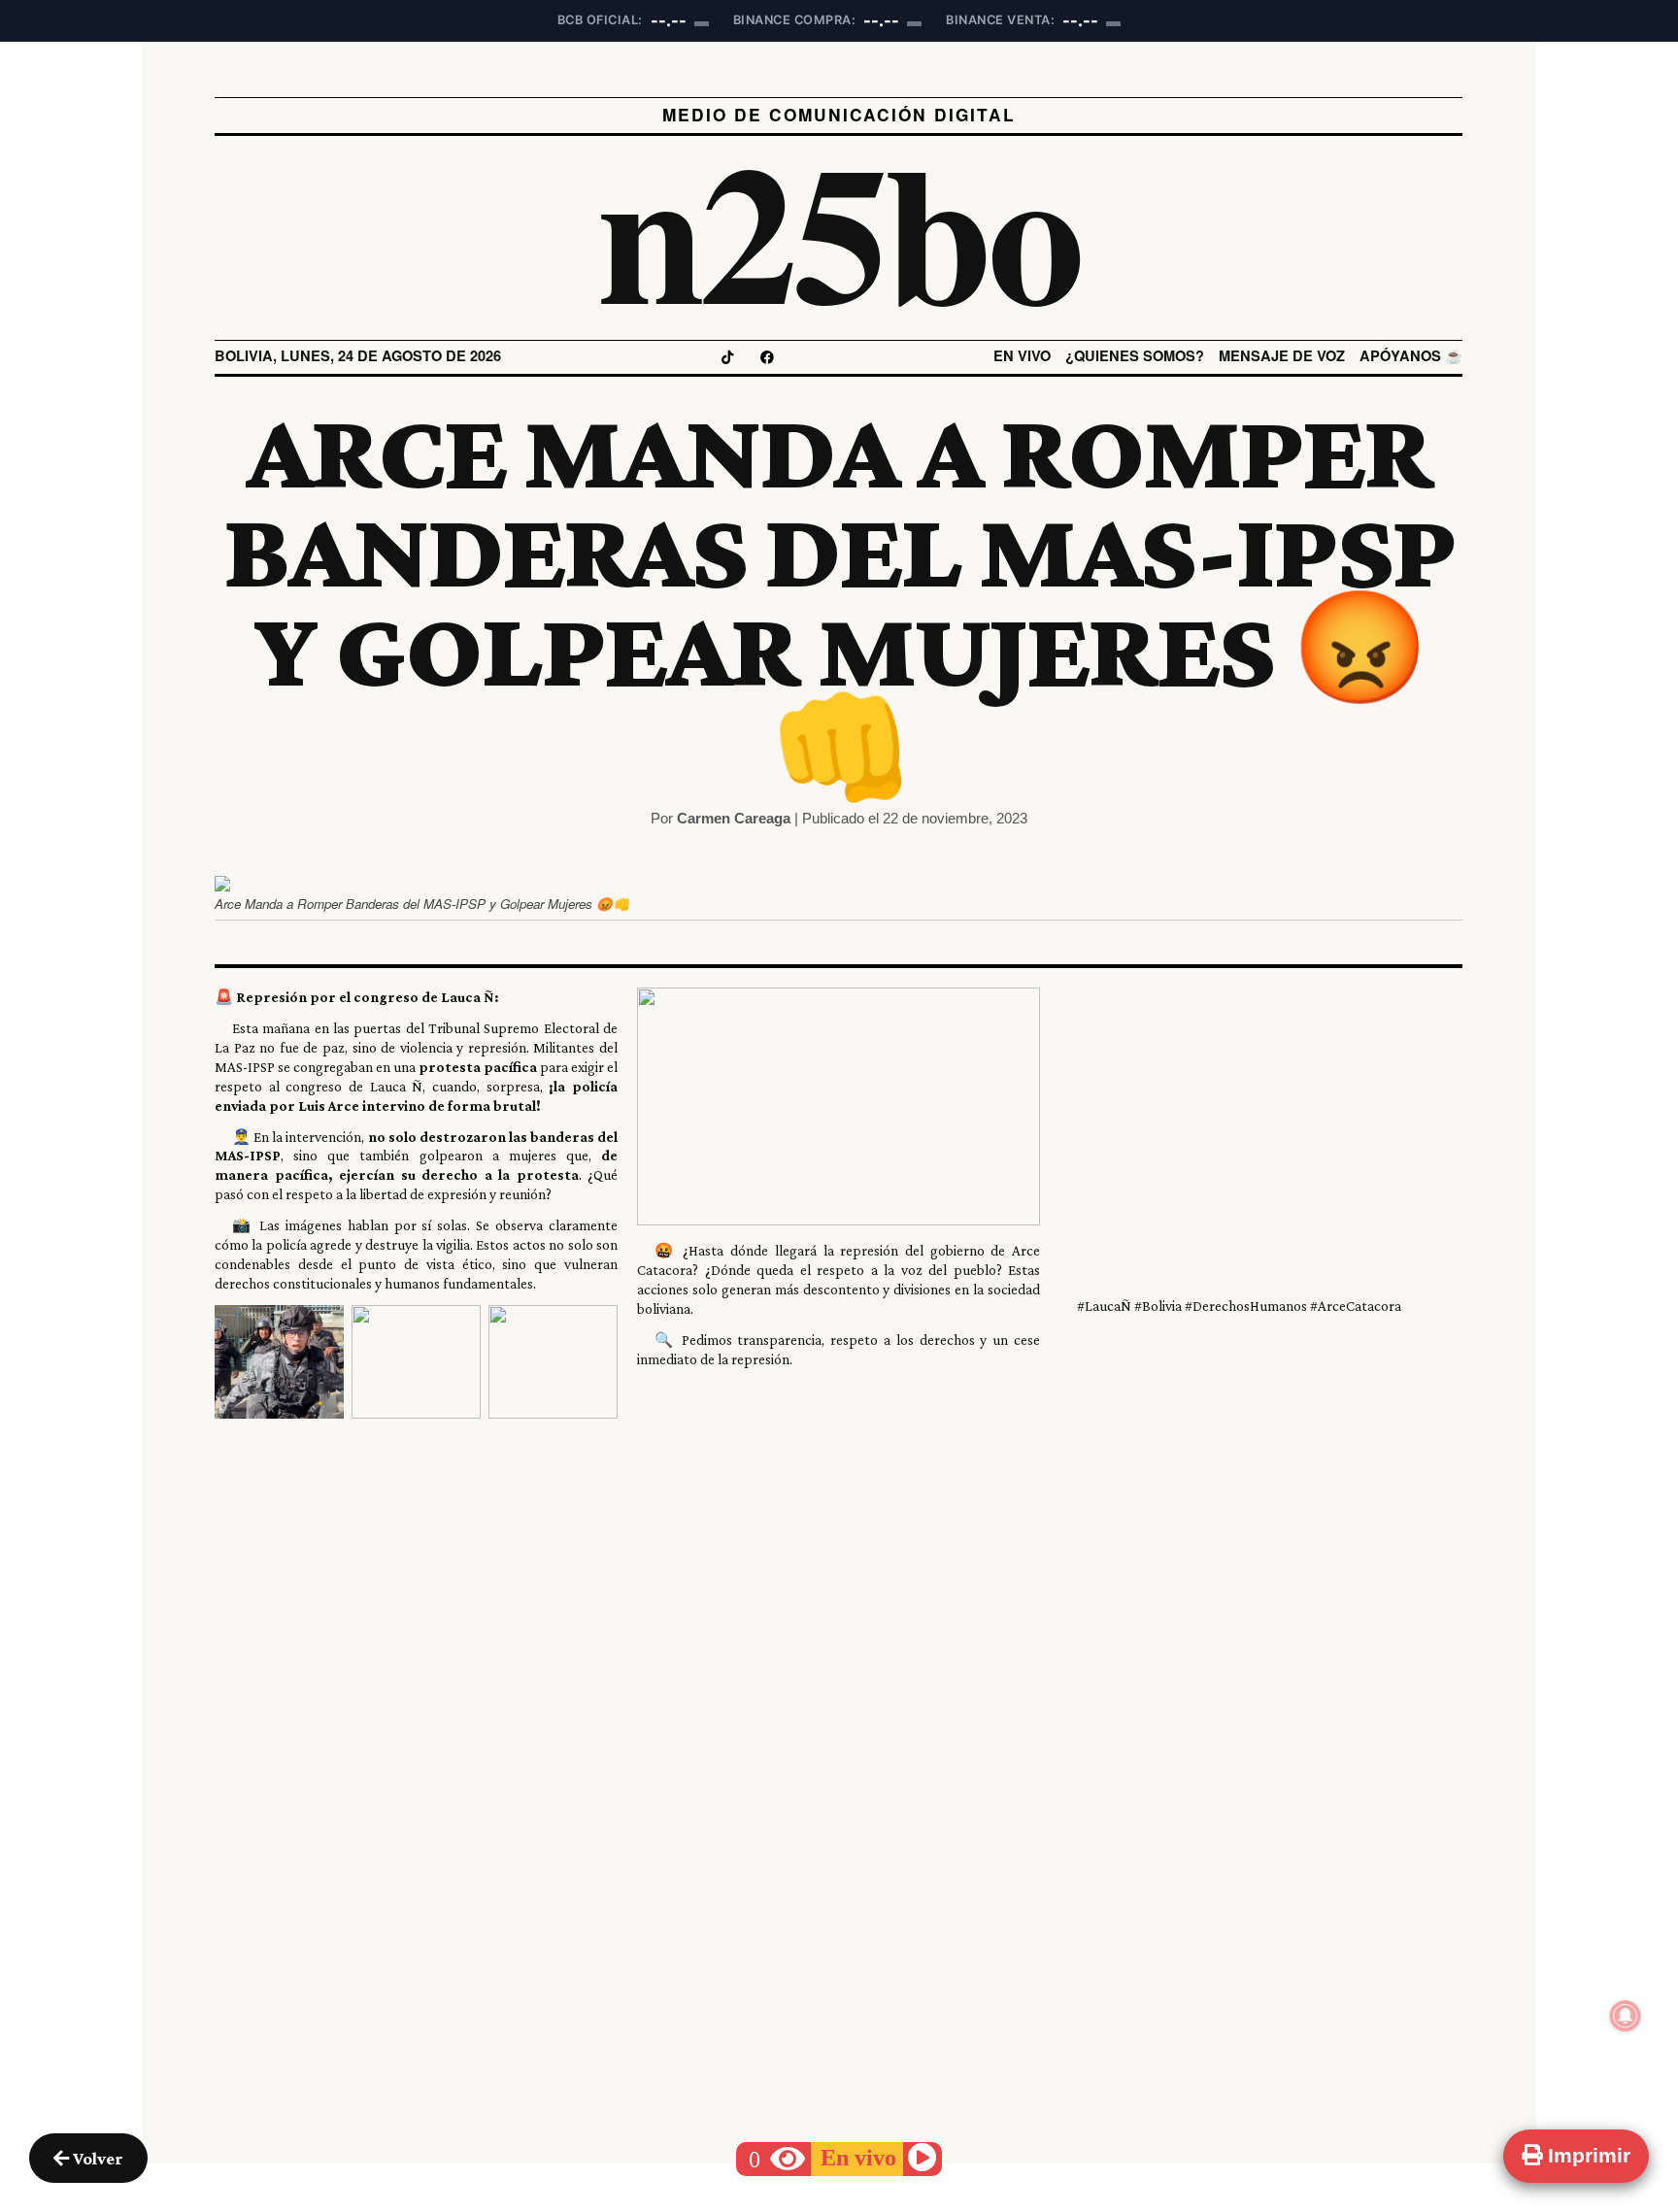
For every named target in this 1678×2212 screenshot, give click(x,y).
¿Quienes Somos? (1136, 356)
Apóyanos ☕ (1412, 356)
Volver (96, 2158)
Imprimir (1586, 2156)
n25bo (839, 228)
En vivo (1023, 356)
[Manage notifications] (1626, 2016)
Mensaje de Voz (1283, 356)
